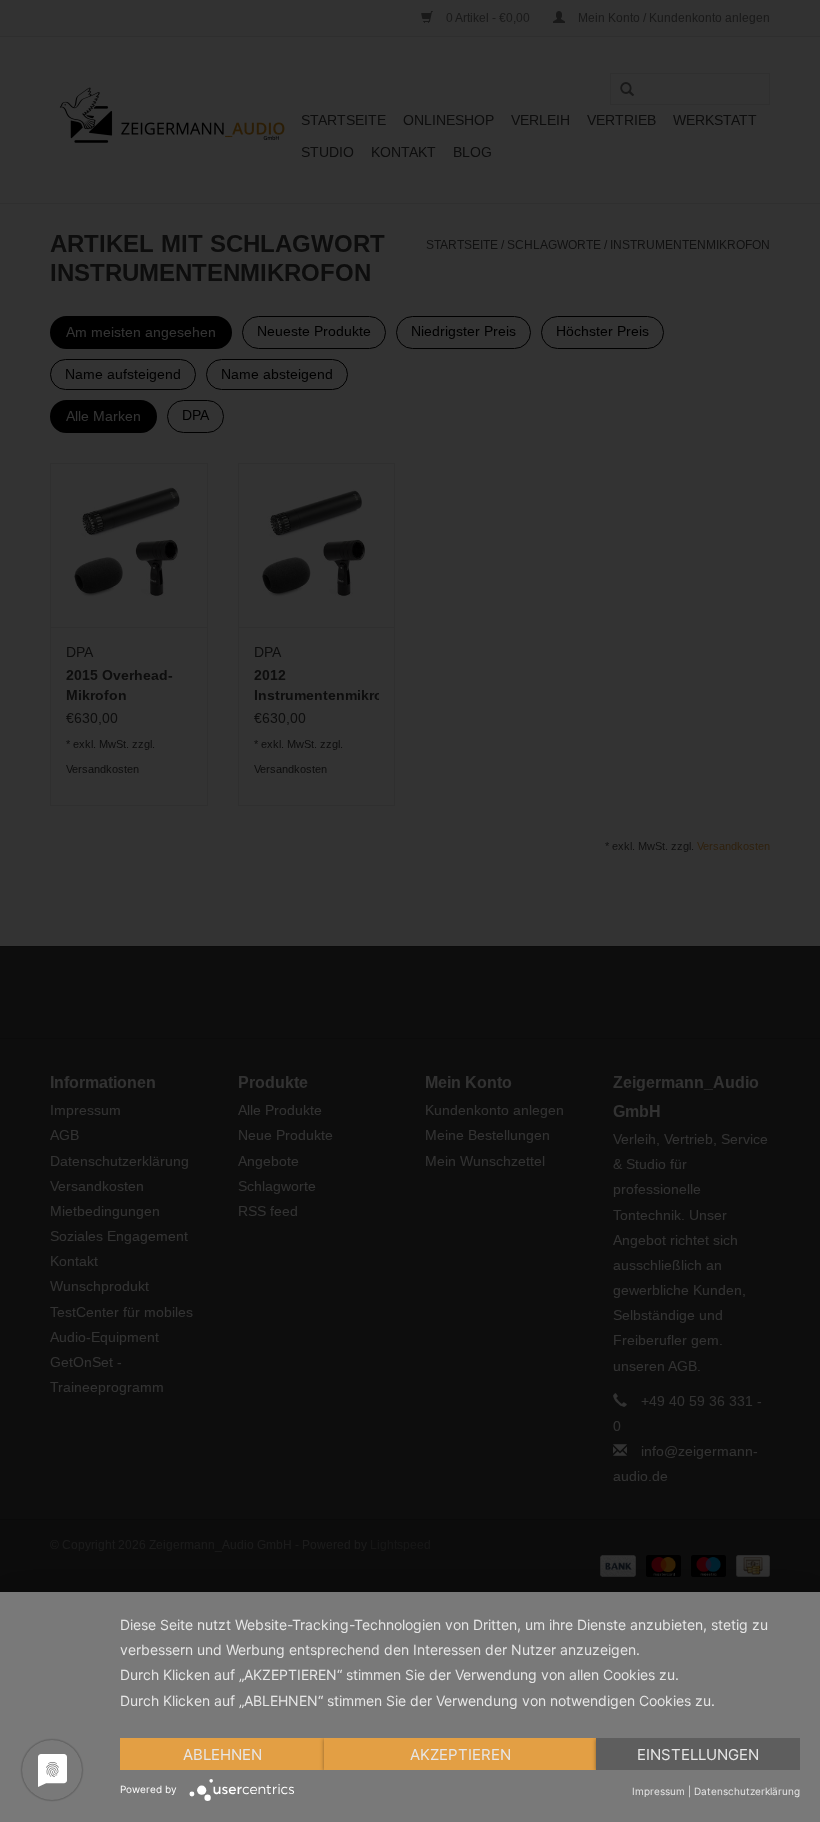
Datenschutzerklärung (747, 1791)
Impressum (658, 1791)
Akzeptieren (460, 1754)
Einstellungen (698, 1754)
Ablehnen (222, 1754)
